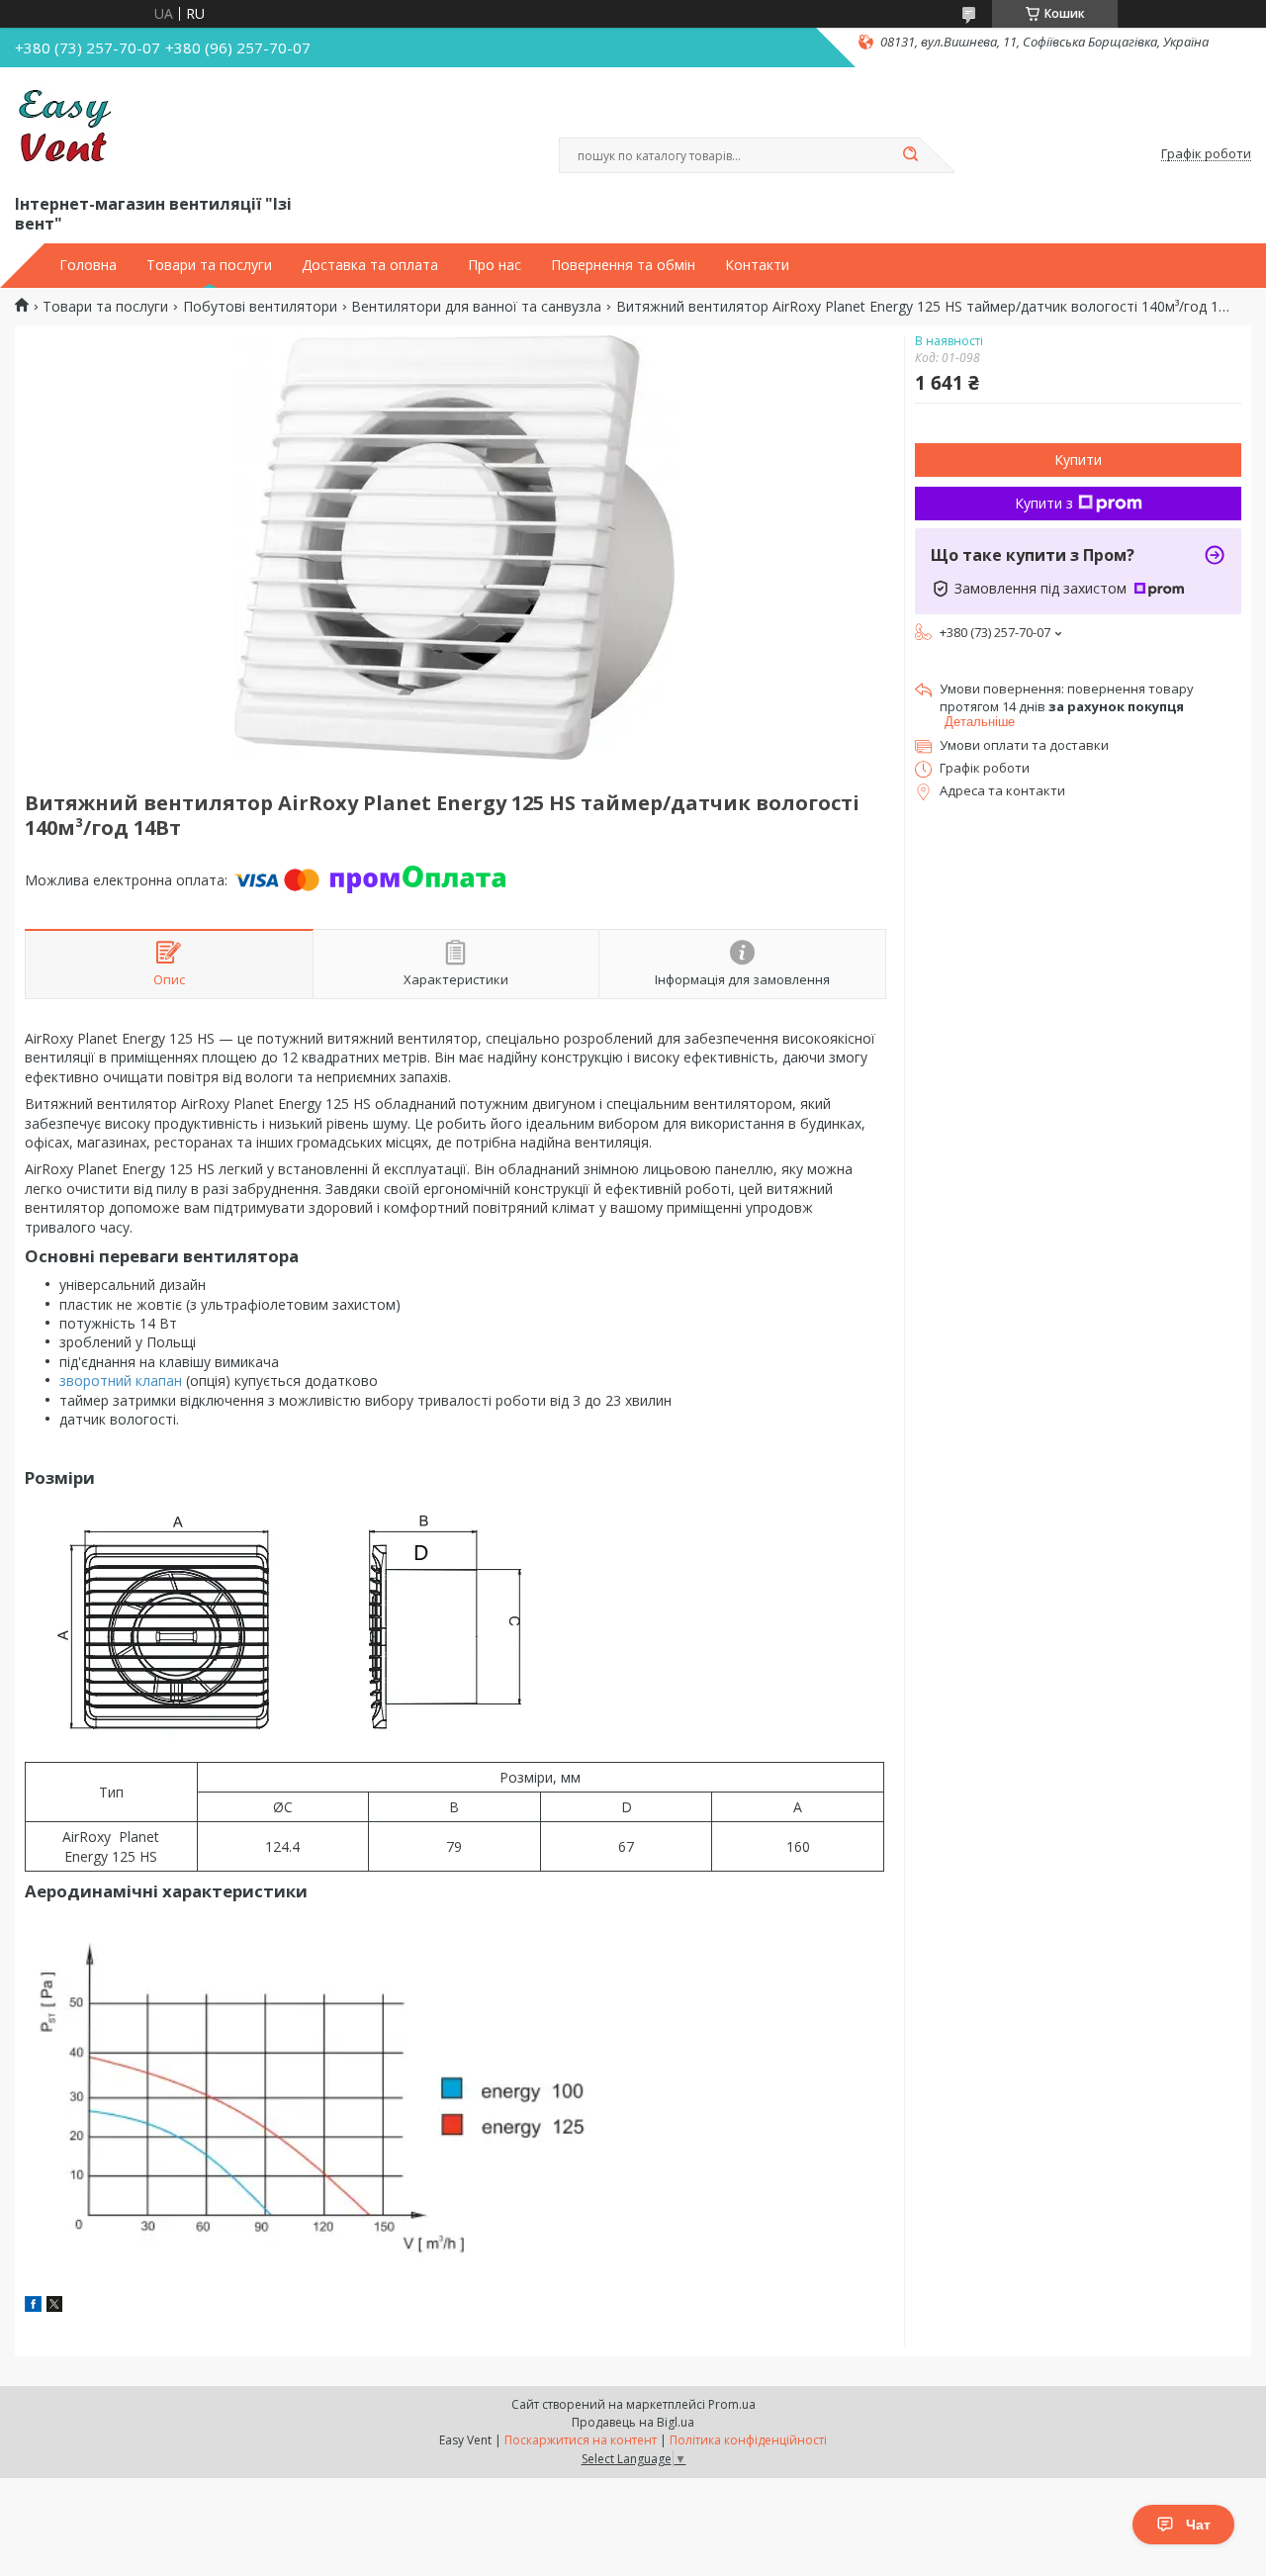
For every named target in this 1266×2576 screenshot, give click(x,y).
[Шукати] (910, 155)
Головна (88, 265)
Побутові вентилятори (260, 307)
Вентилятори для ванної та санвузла (476, 307)
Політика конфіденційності (748, 2440)
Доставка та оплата (370, 265)
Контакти (757, 265)
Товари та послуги (209, 265)
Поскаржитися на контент (581, 2440)
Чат (1198, 2525)
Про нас (495, 265)
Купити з (1044, 503)
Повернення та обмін (623, 265)
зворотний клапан (121, 1380)
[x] (54, 2306)
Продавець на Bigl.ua (633, 2422)
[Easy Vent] (64, 127)
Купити (1078, 460)
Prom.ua (732, 2404)
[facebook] (33, 2306)
